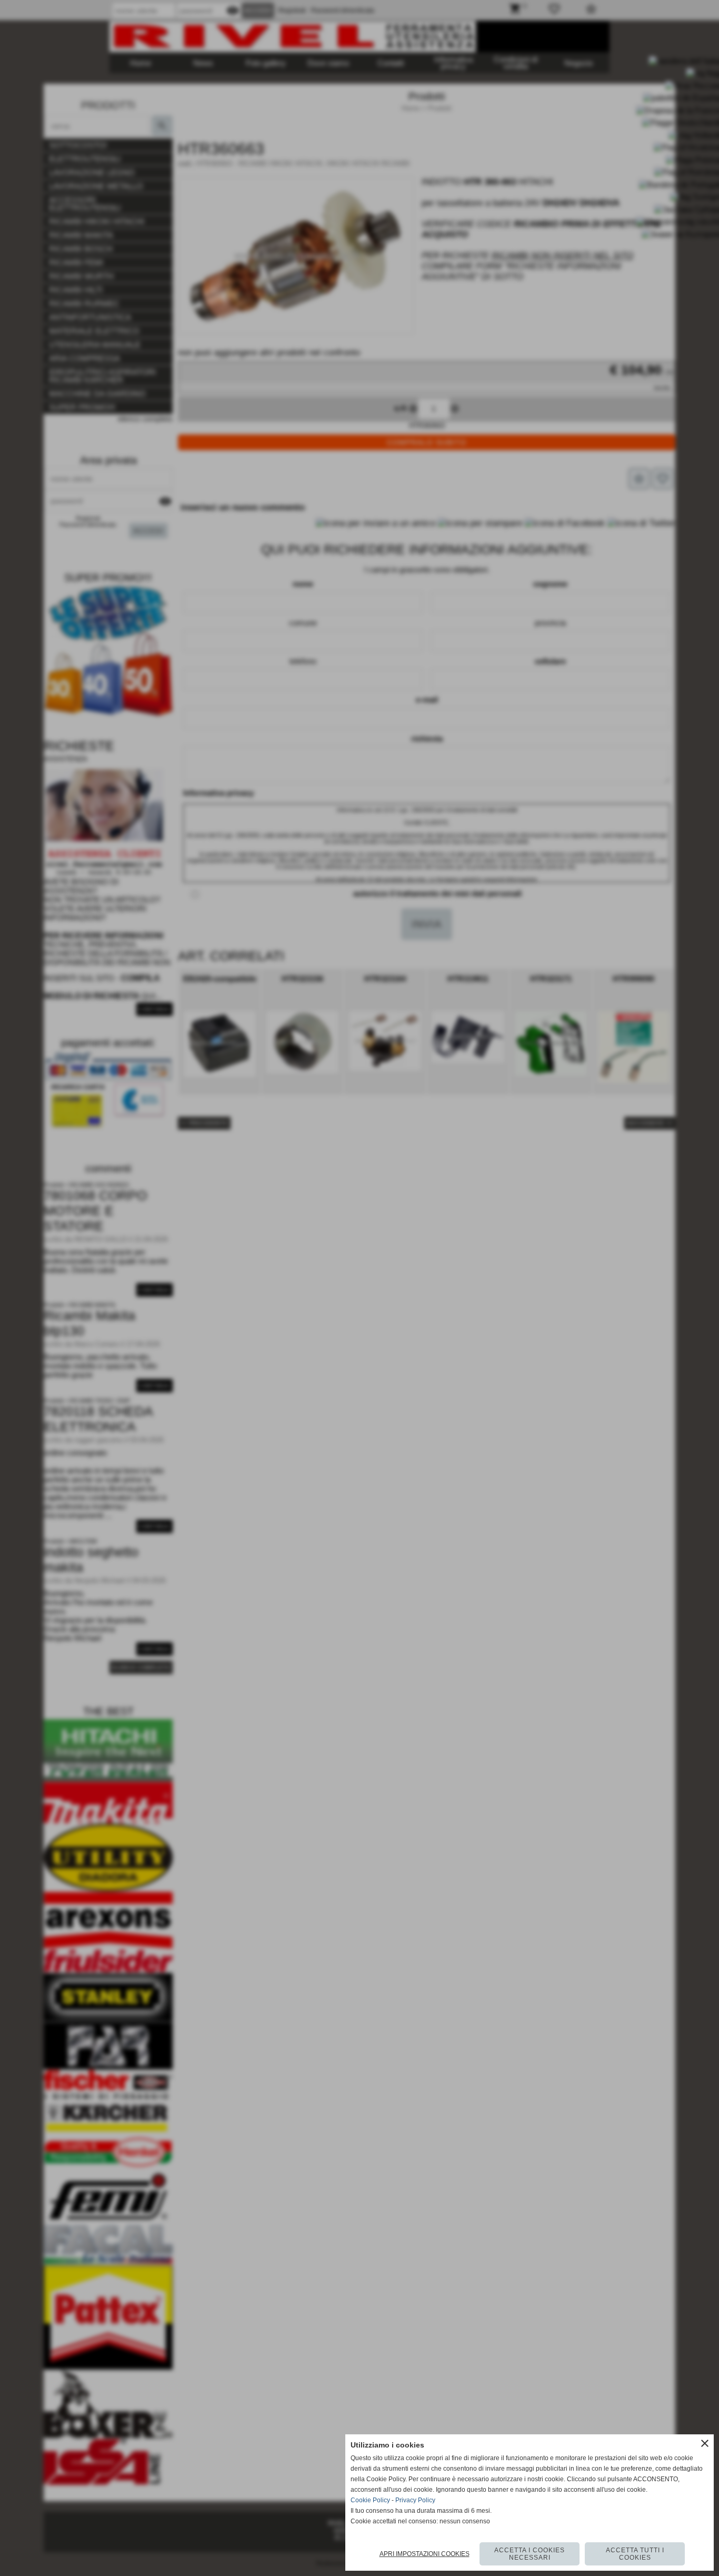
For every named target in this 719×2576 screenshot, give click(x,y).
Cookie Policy (370, 2500)
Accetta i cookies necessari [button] (530, 2554)
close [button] (705, 2443)
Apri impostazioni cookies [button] (425, 2554)
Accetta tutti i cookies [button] (635, 2554)
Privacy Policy (415, 2500)
